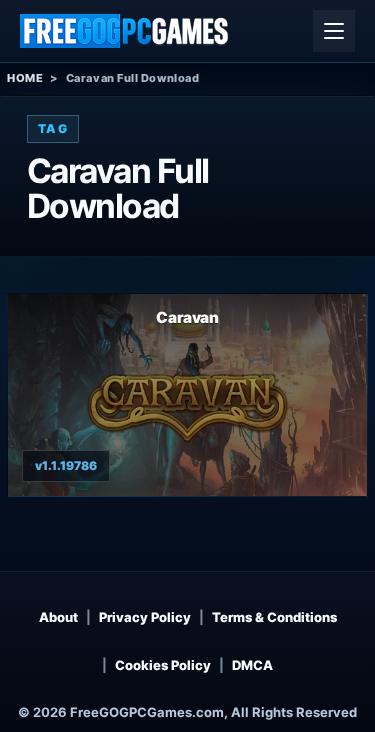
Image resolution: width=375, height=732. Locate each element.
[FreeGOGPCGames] (125, 31)
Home (25, 78)
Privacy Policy (145, 617)
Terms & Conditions (274, 617)
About (58, 617)
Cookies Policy (163, 665)
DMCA (252, 665)
